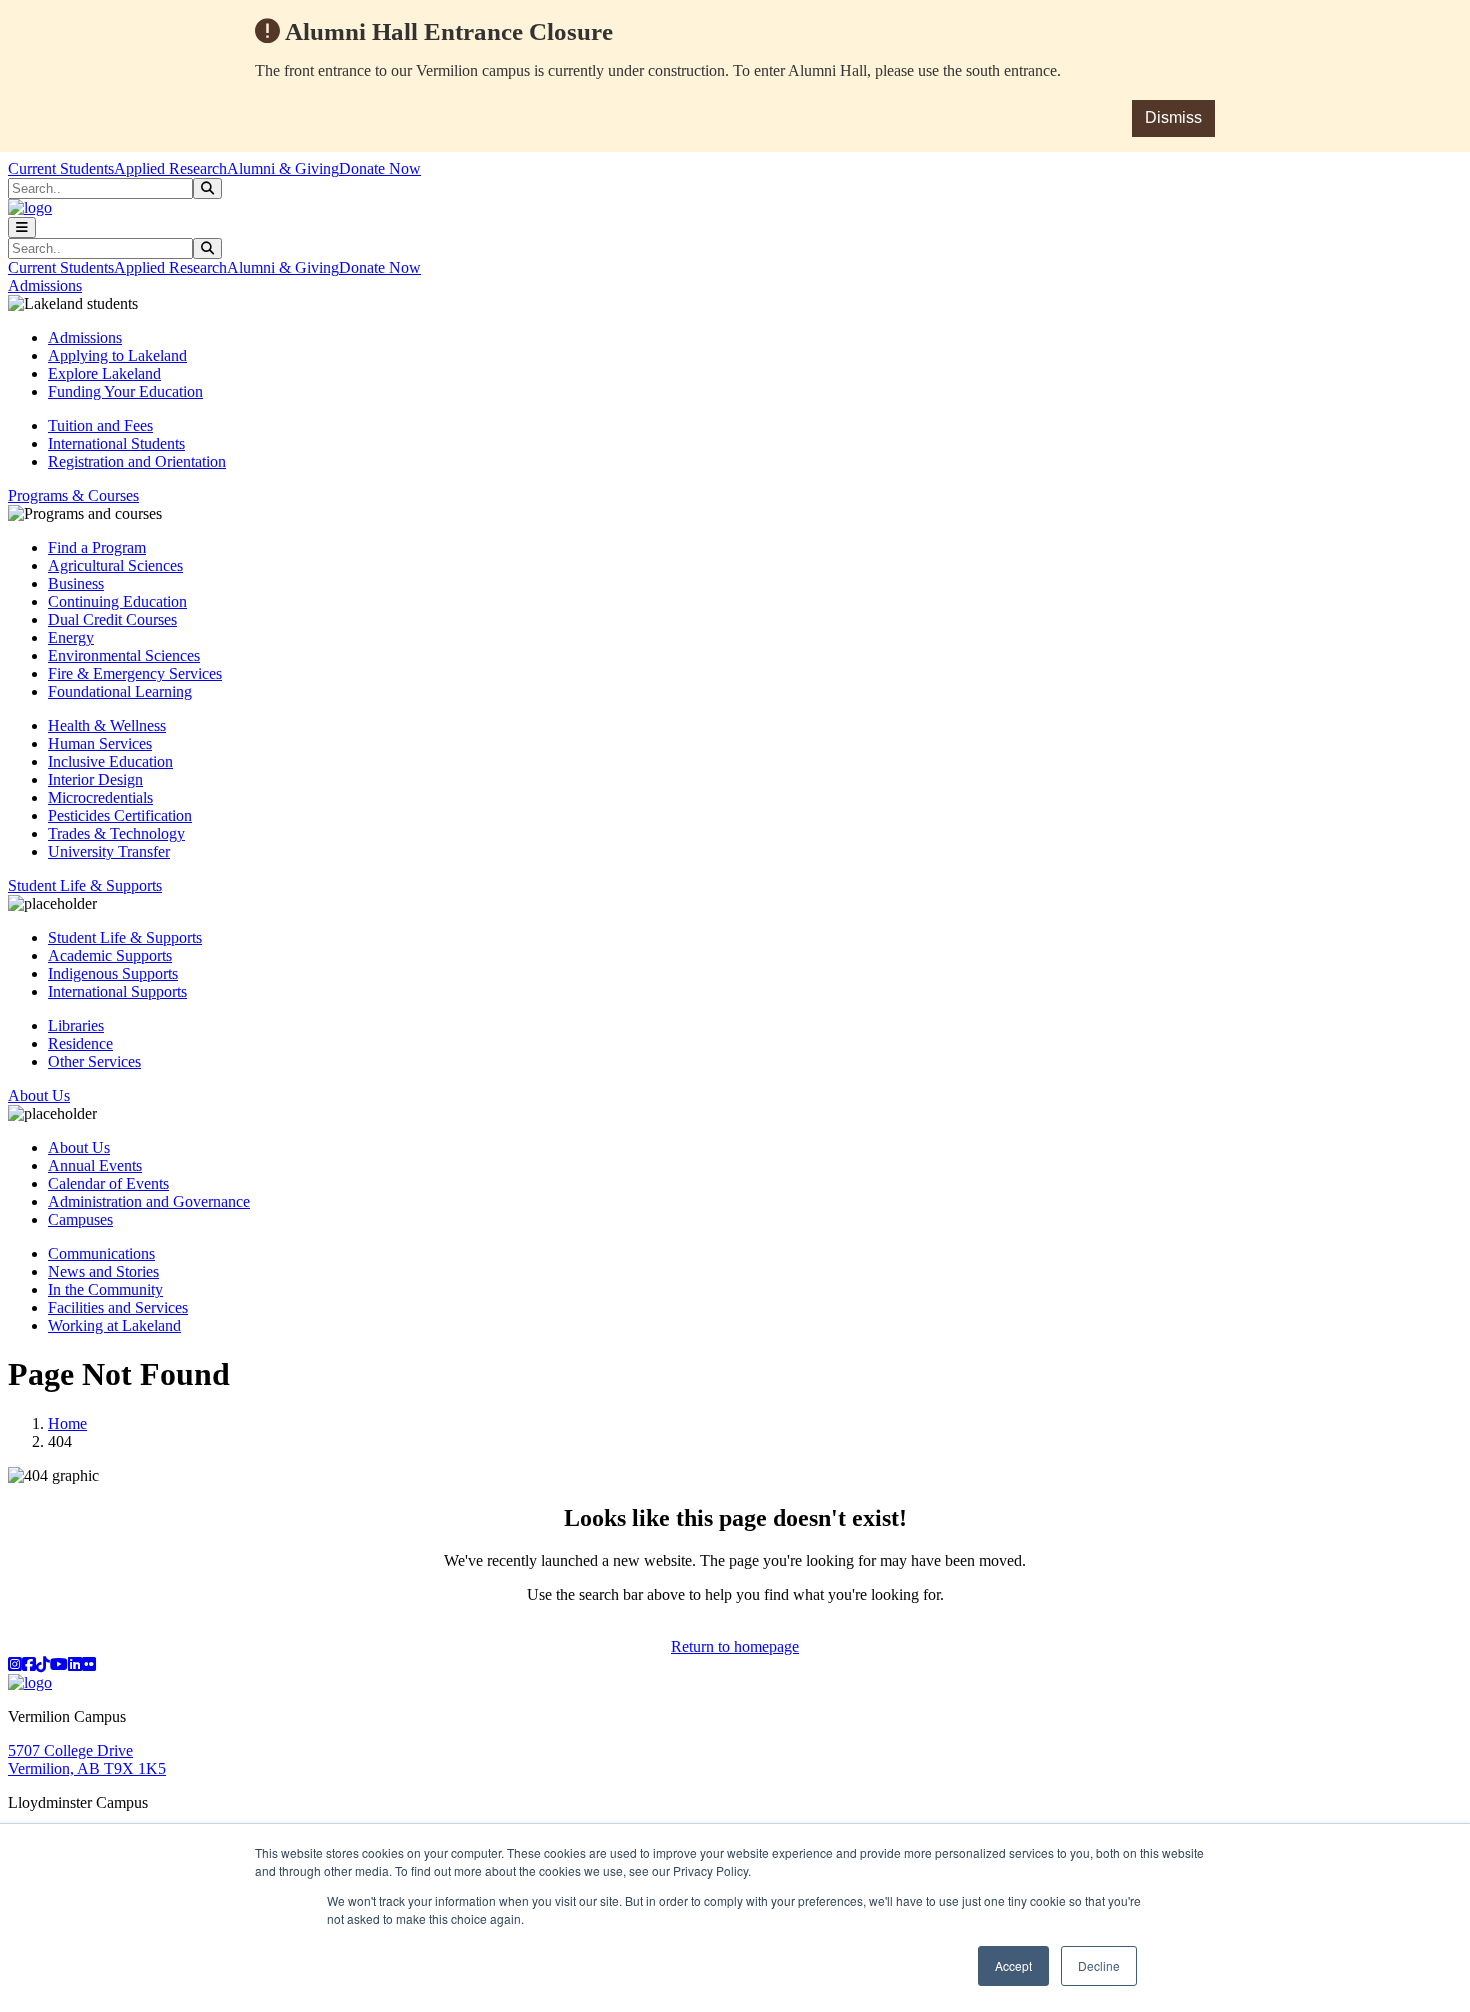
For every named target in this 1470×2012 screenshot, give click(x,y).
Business (76, 583)
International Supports (117, 991)
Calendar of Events (108, 1183)
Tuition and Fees (100, 425)
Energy (71, 637)
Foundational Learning (120, 691)
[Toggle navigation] (22, 227)
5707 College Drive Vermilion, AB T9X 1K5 (87, 1759)
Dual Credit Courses (112, 619)
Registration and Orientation (137, 461)
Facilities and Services (118, 1307)
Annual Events (95, 1165)
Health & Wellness (107, 725)
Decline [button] (1099, 1965)
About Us (79, 1147)
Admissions (85, 337)
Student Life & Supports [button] (85, 885)
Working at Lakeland (114, 1325)
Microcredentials (100, 797)
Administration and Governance (149, 1201)
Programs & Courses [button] (73, 495)
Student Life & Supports (125, 937)
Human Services (100, 743)
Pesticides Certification (120, 815)
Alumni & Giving (283, 168)
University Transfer (109, 851)
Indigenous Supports (113, 973)
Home (67, 1423)
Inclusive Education (110, 761)
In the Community (105, 1289)
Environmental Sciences (124, 655)
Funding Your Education (125, 391)
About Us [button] (39, 1095)
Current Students (61, 168)
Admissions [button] (45, 285)
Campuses (80, 1219)
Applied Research (170, 168)
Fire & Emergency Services (135, 673)
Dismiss (1173, 117)
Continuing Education (117, 601)
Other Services (94, 1061)
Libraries (76, 1025)
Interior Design (95, 779)
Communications (101, 1253)
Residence (80, 1043)
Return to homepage (735, 1646)
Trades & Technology (116, 833)
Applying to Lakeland (117, 355)
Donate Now (380, 168)
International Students (116, 443)
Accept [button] (1013, 1965)
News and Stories (103, 1271)
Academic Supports (110, 955)
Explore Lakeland (104, 373)
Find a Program (97, 547)
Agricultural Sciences (115, 565)
